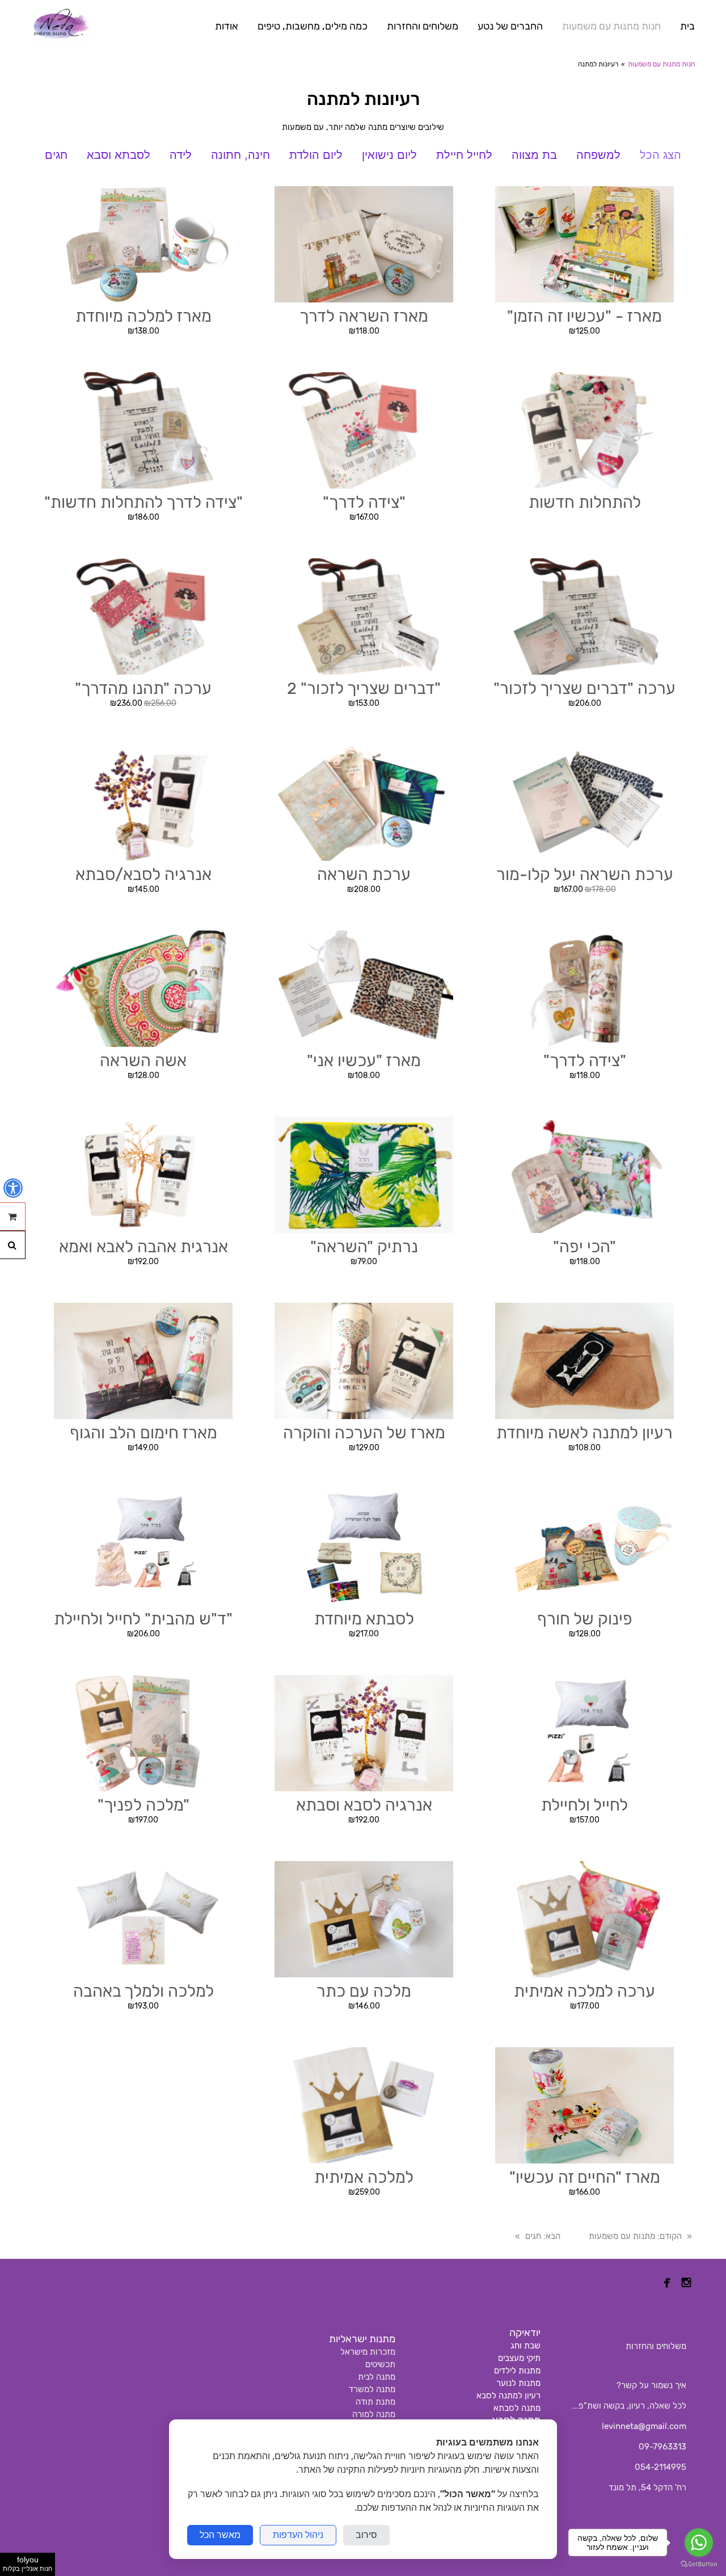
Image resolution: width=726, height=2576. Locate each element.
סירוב (366, 2535)
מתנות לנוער (518, 2383)
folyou (28, 2564)
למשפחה (598, 155)
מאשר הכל (220, 2535)
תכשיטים (380, 2364)
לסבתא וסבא (119, 155)
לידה (181, 155)
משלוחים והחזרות (656, 2346)
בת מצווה (534, 155)
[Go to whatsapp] (699, 2543)
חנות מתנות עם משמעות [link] (661, 64)
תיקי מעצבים (519, 2358)
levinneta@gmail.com (644, 2426)
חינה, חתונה (240, 155)
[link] (61, 26)
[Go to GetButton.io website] (699, 2564)
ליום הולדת (316, 155)
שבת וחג (525, 2346)
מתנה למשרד (372, 2389)
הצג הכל (660, 155)
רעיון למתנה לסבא (508, 2396)
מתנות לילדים (517, 2371)
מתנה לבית (377, 2377)
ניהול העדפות (298, 2535)
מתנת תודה (375, 2402)
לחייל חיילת (464, 155)
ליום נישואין (389, 155)
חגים (56, 155)
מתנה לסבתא (517, 2408)
